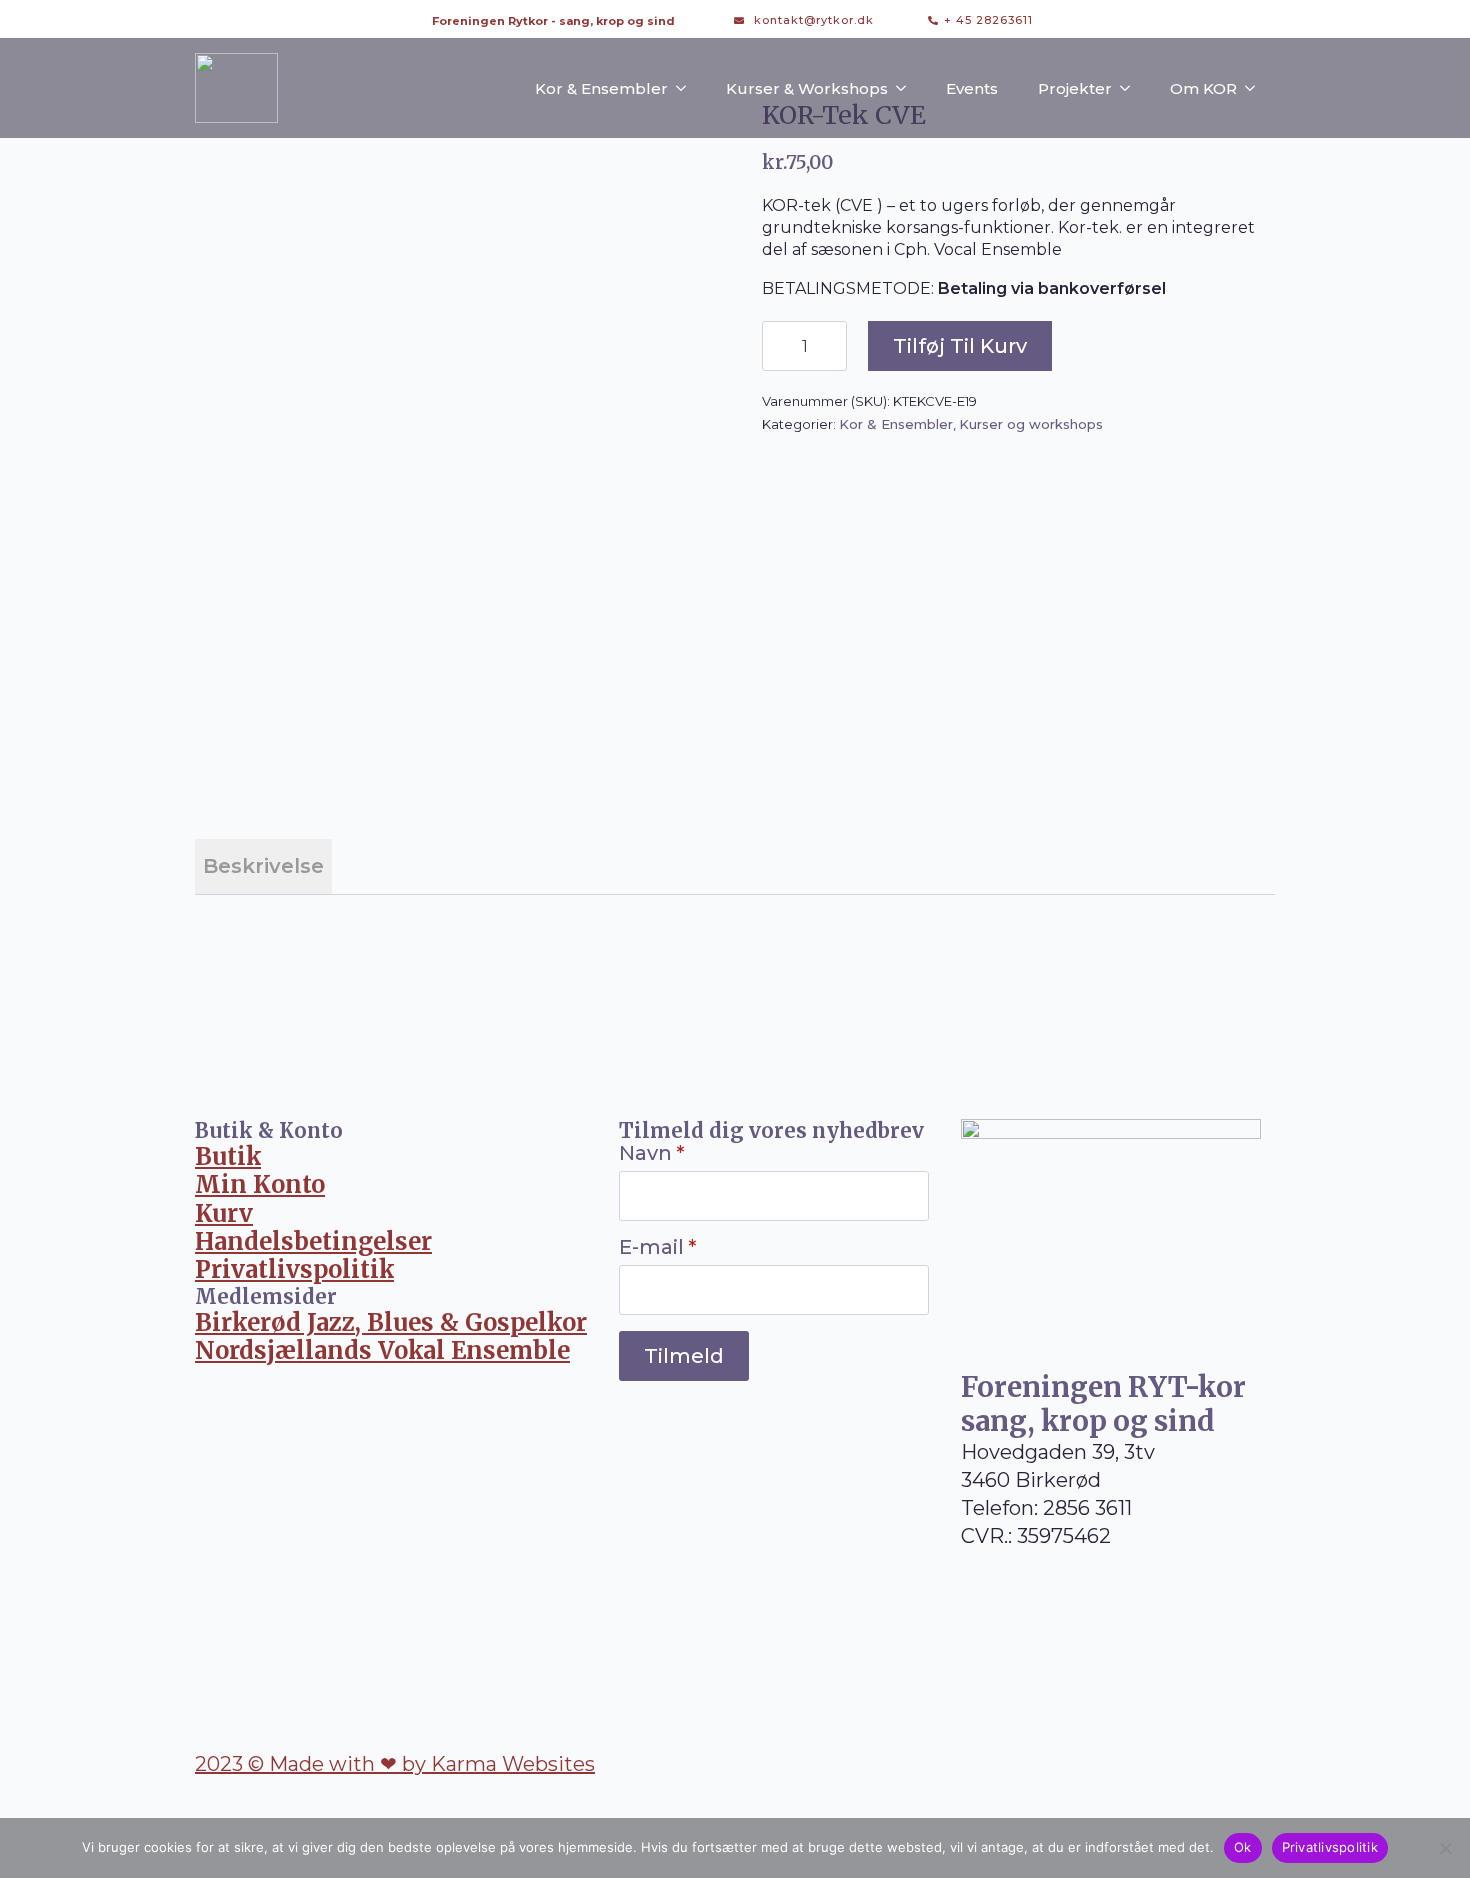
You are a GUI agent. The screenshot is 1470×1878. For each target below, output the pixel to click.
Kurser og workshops (1031, 424)
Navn (651, 1153)
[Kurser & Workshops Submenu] (907, 88)
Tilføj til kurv (960, 346)
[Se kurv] (1068, 21)
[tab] (263, 866)
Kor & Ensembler (601, 88)
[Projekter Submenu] (1131, 88)
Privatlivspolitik (1330, 1847)
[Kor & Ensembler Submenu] (687, 88)
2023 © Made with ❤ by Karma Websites (395, 1764)
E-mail (657, 1247)
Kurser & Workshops (807, 88)
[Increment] (831, 346)
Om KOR (1203, 88)
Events (972, 88)
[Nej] (1445, 1848)
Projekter (1075, 88)
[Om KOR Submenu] (1256, 88)
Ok (1243, 1847)
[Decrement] (778, 346)
